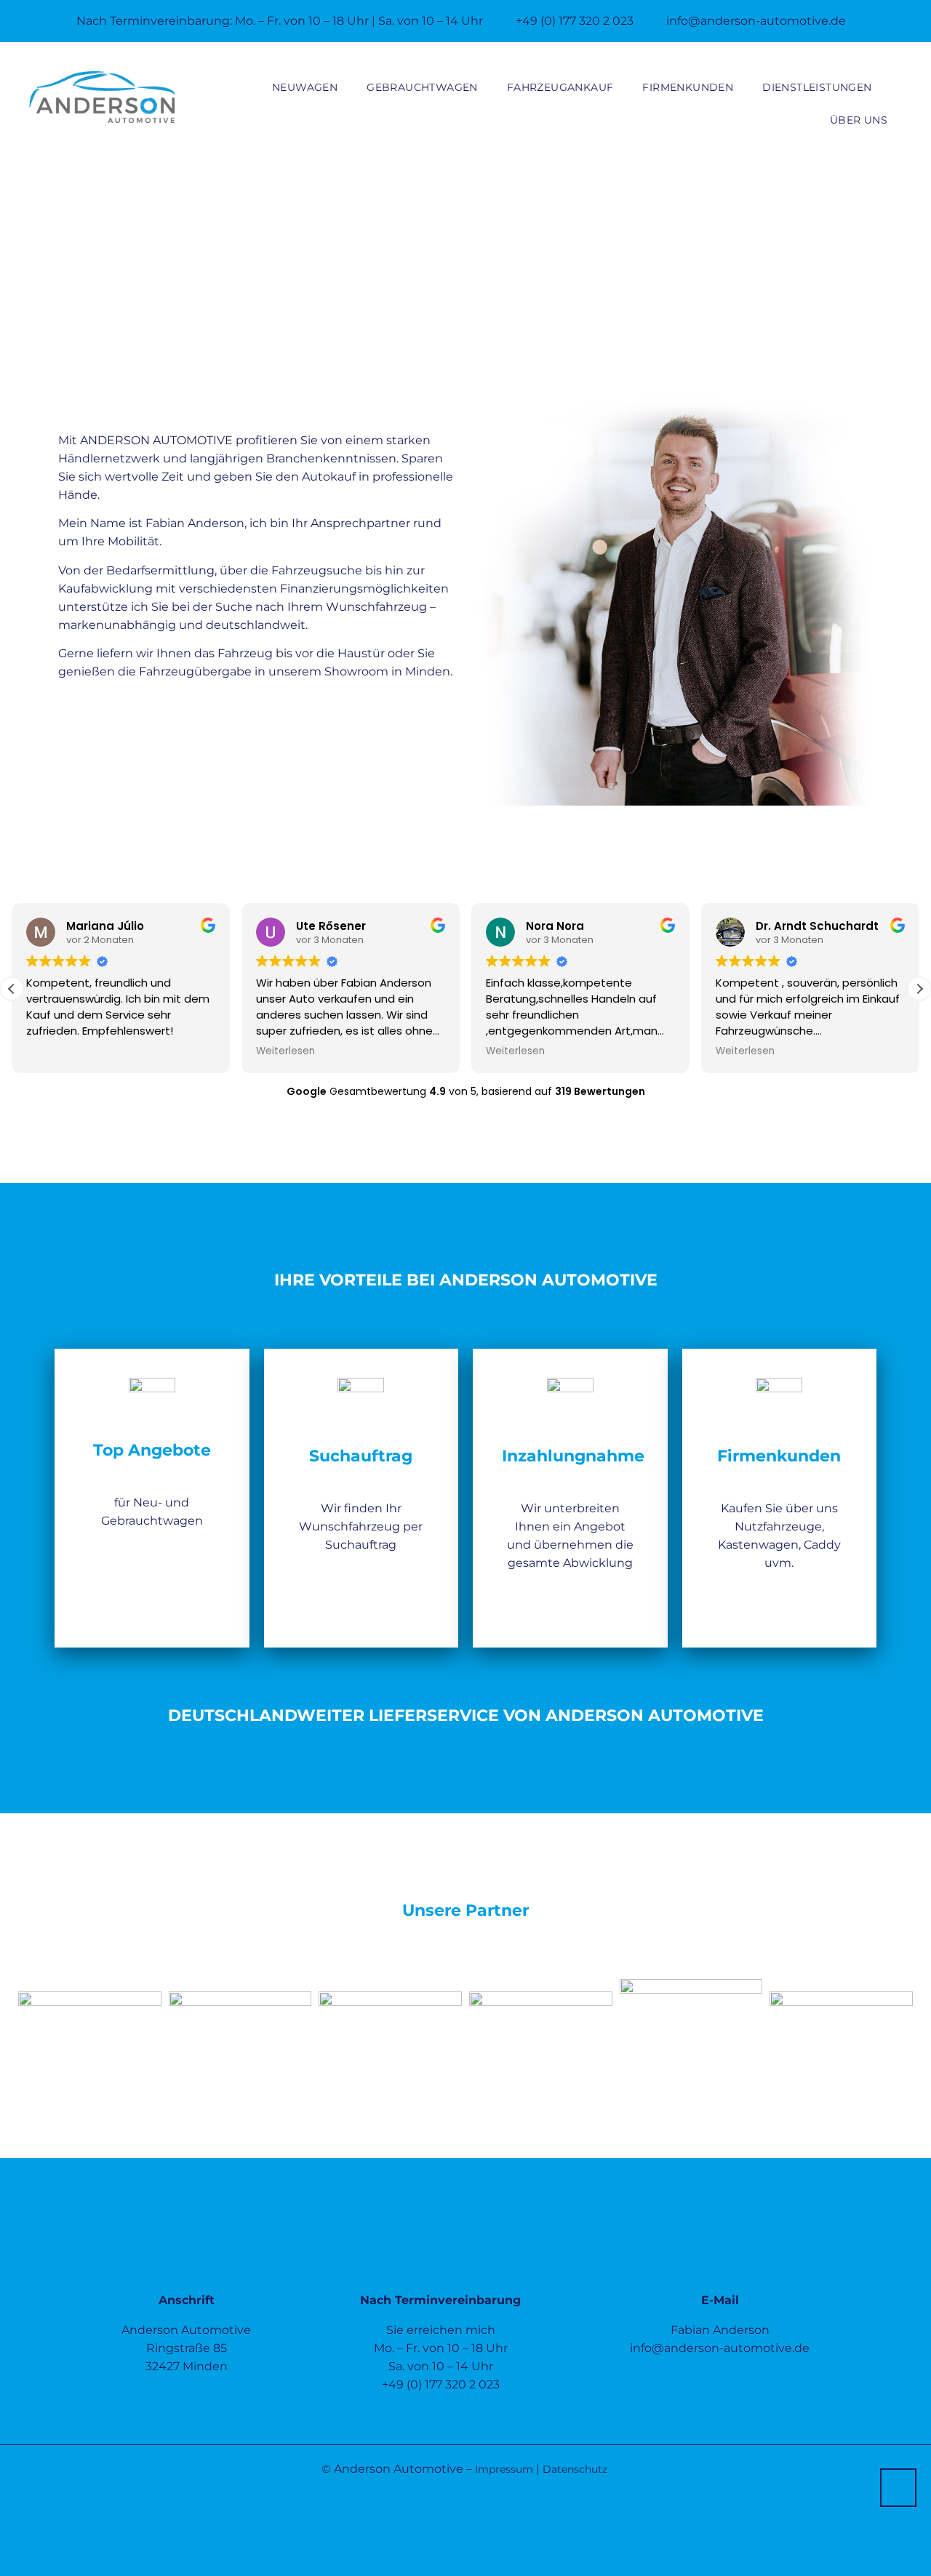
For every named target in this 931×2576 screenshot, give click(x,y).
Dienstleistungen (817, 87)
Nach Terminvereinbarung (440, 2300)
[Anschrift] (186, 2260)
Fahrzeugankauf (560, 87)
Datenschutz (575, 2469)
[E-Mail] (720, 2260)
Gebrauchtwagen (422, 87)
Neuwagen (305, 87)
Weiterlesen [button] (285, 1051)
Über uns (859, 120)
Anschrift (187, 2300)
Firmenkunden (688, 87)
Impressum (504, 2469)
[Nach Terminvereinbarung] (441, 2260)
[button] (919, 989)
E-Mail (720, 2300)
